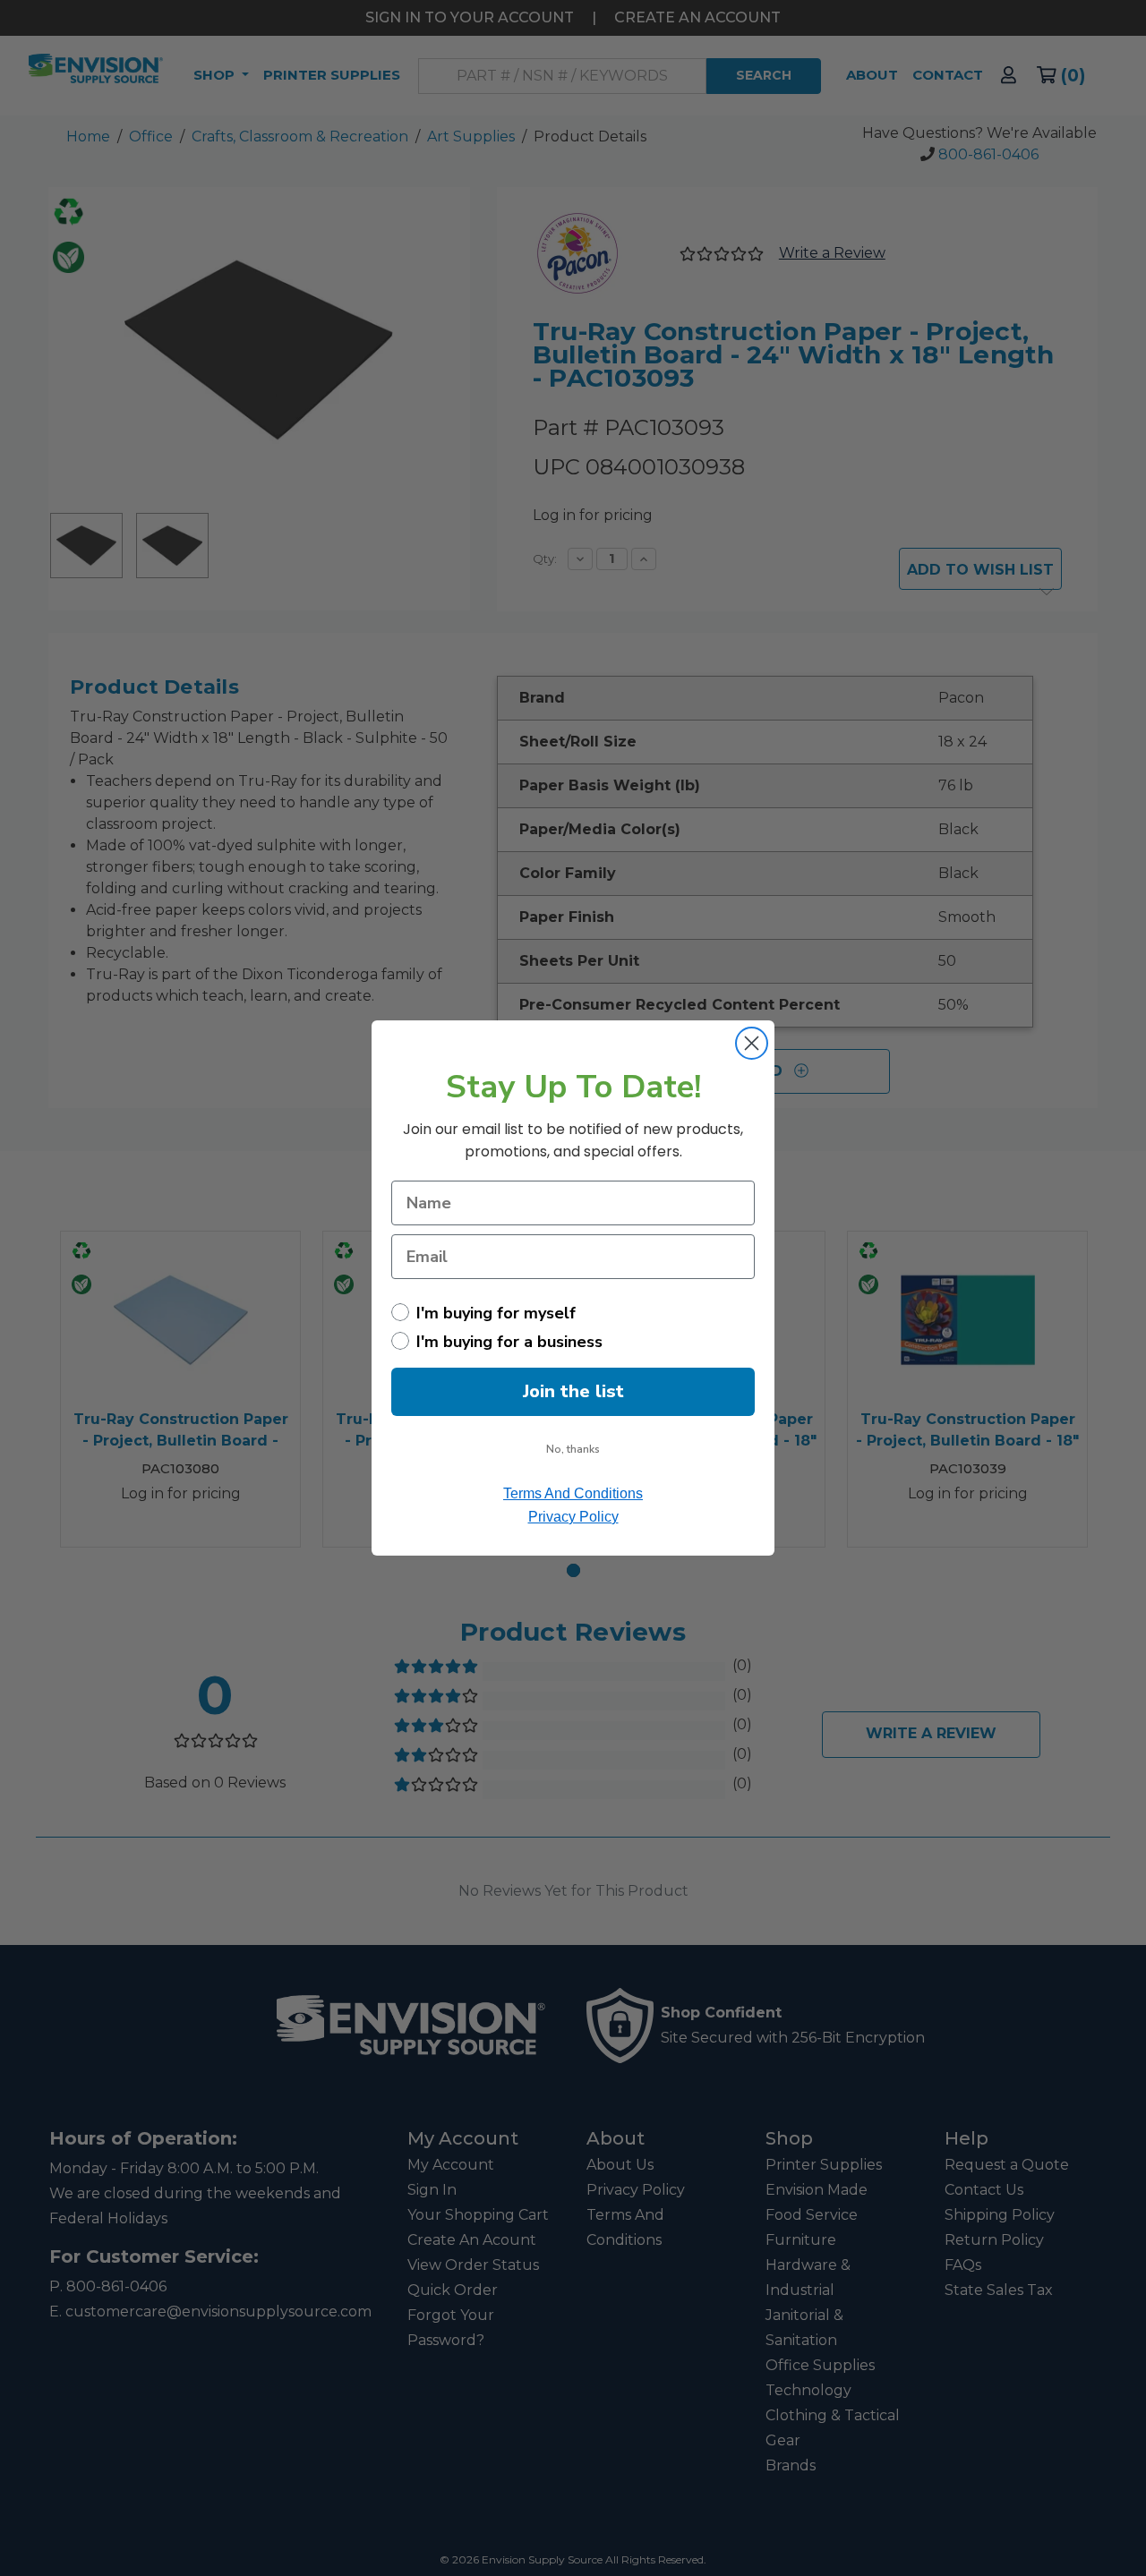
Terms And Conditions (573, 1493)
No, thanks (573, 1449)
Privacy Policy (573, 1517)
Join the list (573, 1391)
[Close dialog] (752, 1043)
